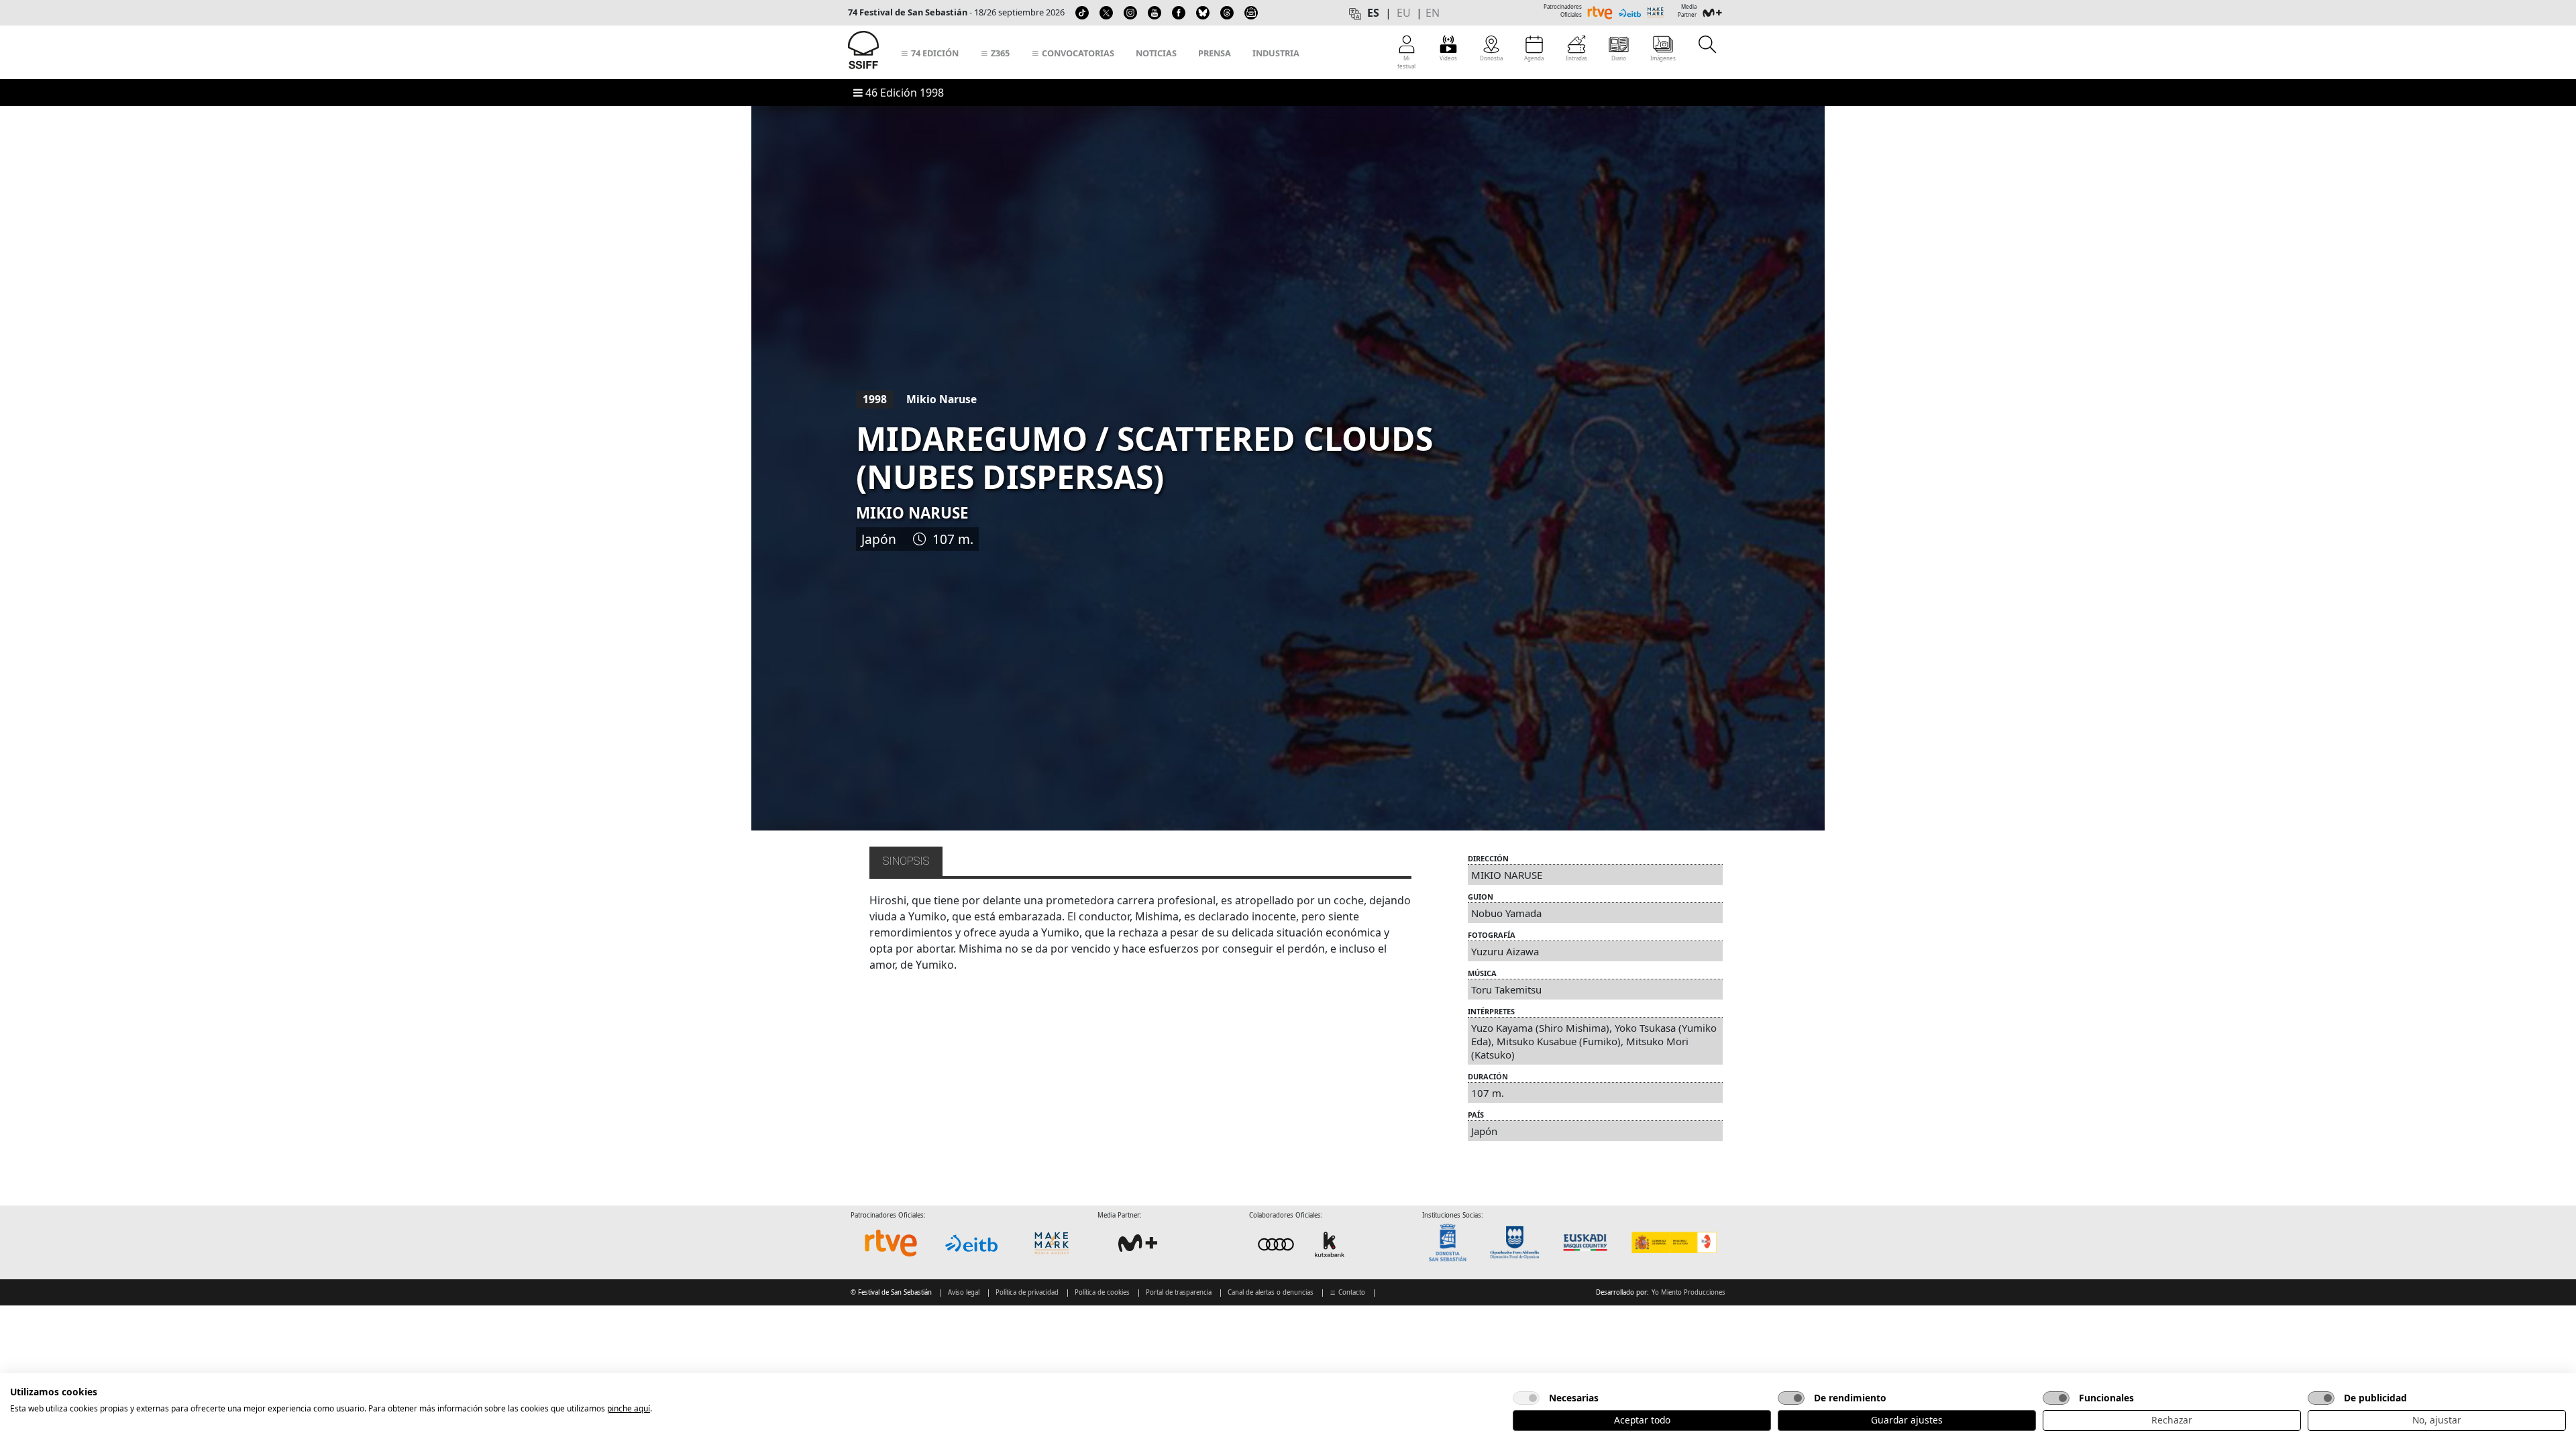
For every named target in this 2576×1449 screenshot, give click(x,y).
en (1433, 13)
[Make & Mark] (1052, 1243)
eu (1404, 13)
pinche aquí (629, 1408)
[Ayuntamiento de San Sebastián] (1452, 1243)
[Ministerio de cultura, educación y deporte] (1673, 1243)
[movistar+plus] (1138, 1243)
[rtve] (891, 1243)
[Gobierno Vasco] (1588, 1243)
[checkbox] (1526, 1398)
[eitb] (971, 1243)
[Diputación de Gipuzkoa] (1519, 1243)
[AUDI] (1303, 1244)
